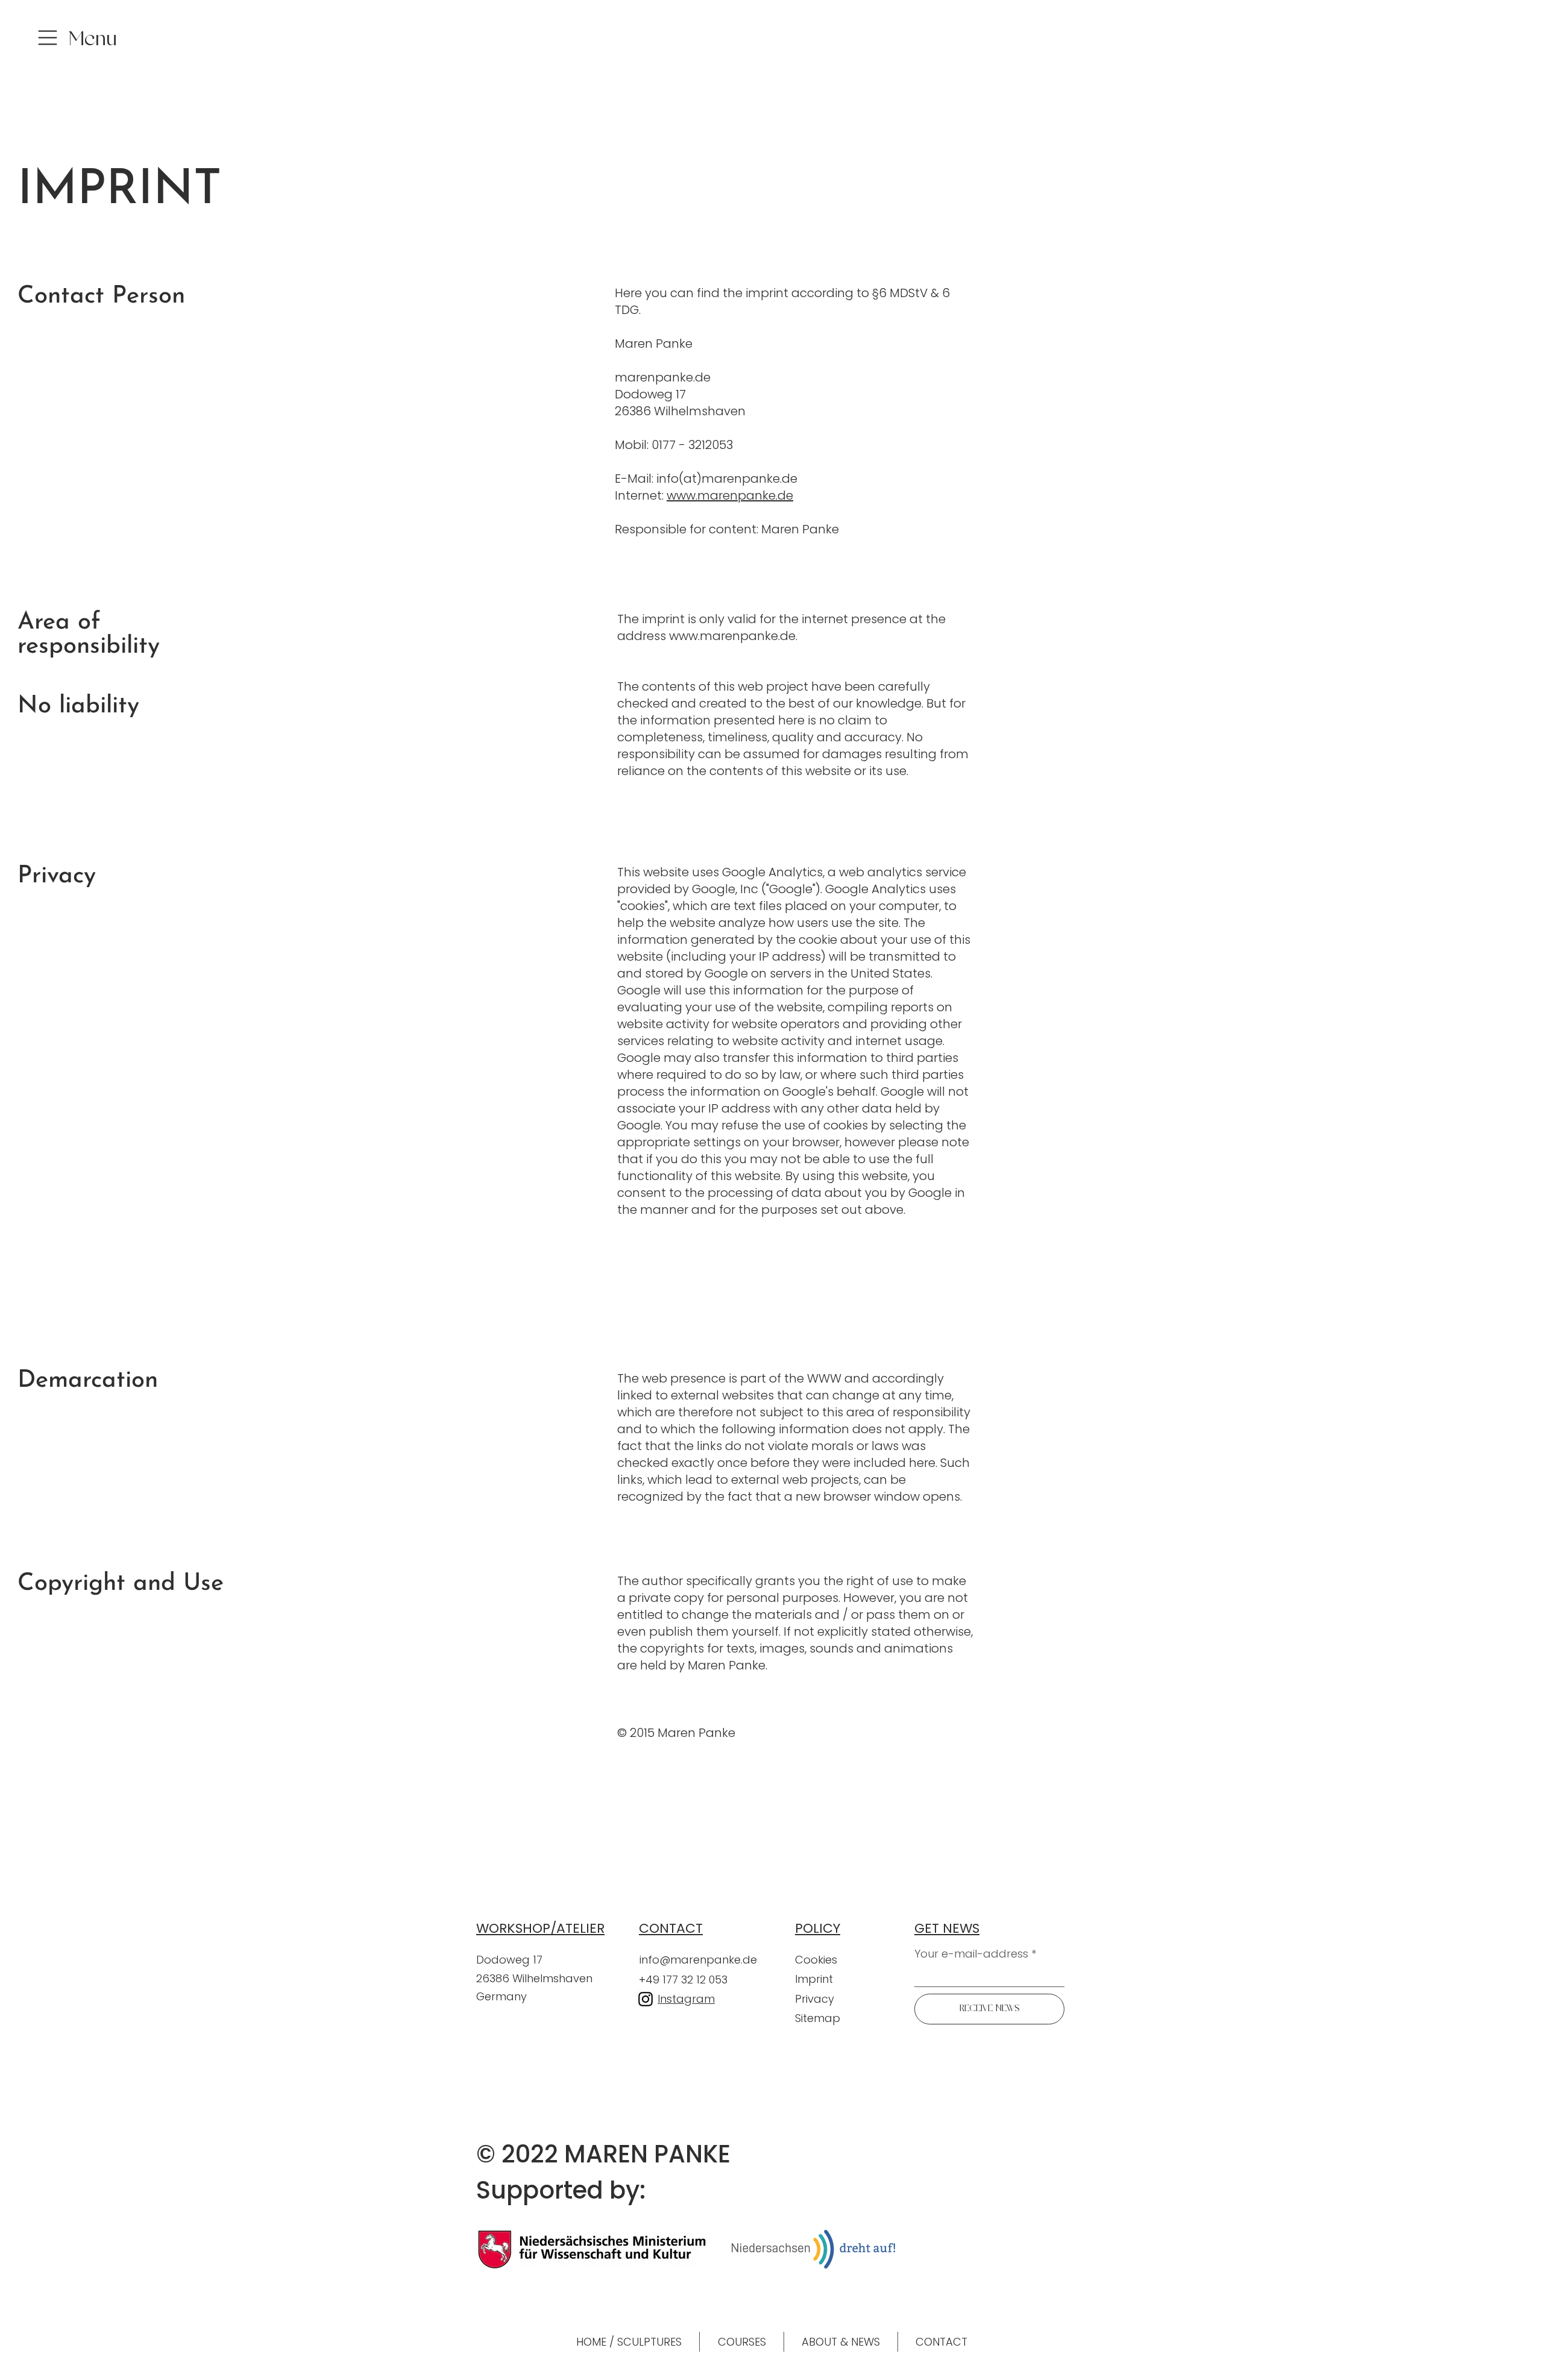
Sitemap (818, 2018)
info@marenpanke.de (698, 1960)
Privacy (816, 1999)
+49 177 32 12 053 (683, 1980)
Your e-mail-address (971, 1954)
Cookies (816, 1960)
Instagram (686, 1999)
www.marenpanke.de (730, 495)
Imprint (814, 1979)
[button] (90, 42)
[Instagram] (646, 1999)
